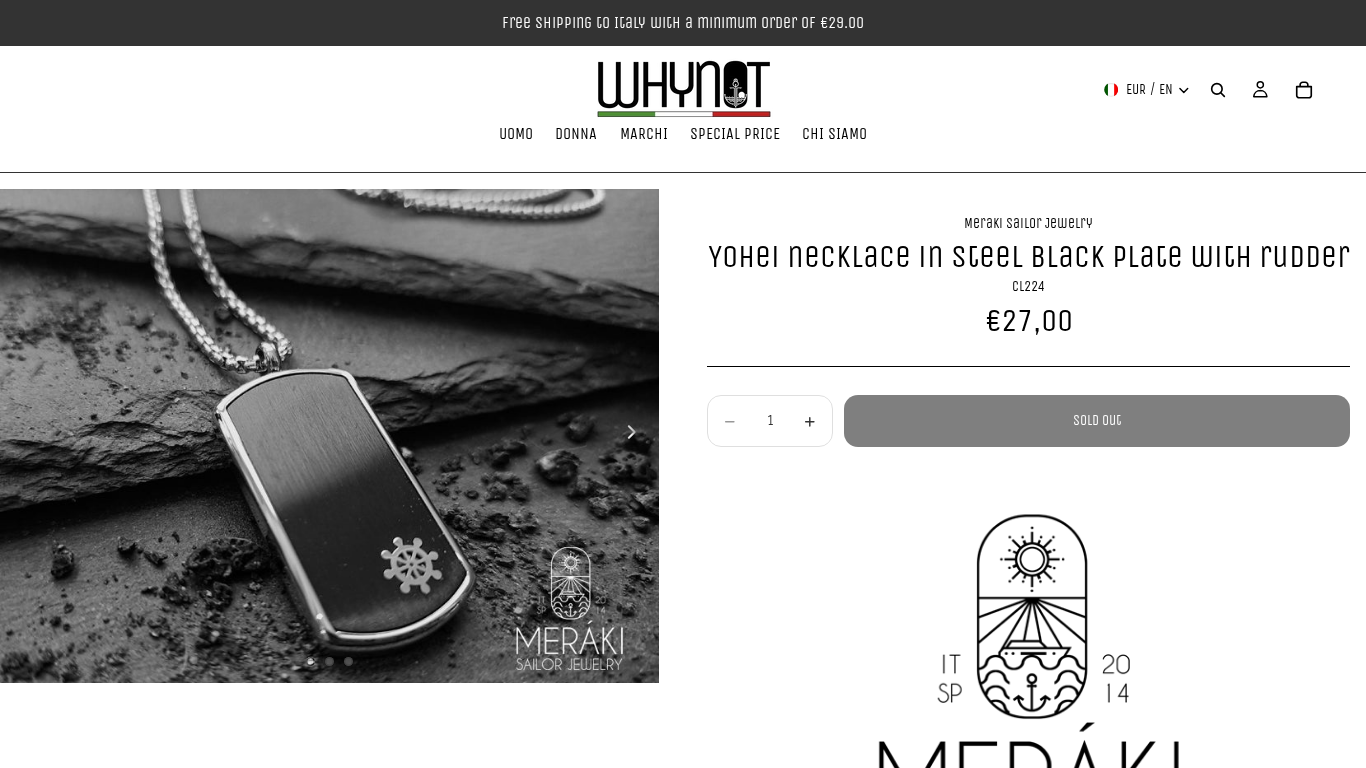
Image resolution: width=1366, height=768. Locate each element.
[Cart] (1304, 90)
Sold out (1097, 420)
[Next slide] (637, 436)
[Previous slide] (22, 436)
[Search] (1218, 90)
